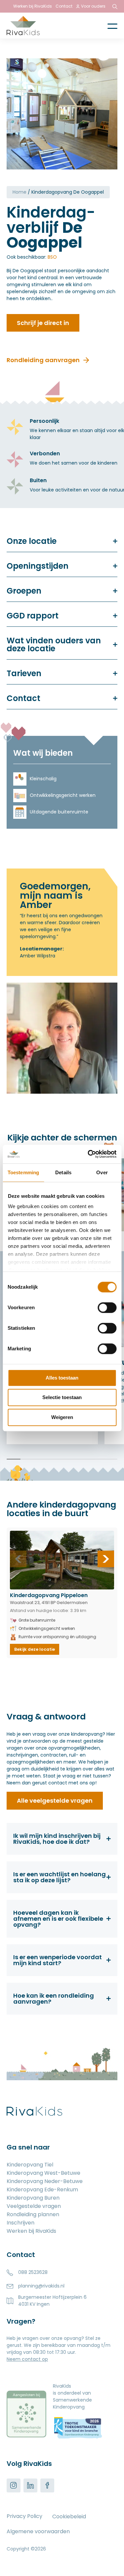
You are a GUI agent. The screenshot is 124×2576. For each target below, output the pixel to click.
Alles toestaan (62, 1378)
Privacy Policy (24, 2516)
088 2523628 (33, 2272)
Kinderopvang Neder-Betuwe (45, 2182)
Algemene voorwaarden (38, 2531)
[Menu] (107, 26)
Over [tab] (102, 1172)
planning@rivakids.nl (41, 2286)
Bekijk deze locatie (35, 1649)
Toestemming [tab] (23, 1172)
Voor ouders (93, 6)
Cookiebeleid (69, 2516)
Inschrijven (21, 2223)
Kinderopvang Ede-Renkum (42, 2190)
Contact (64, 6)
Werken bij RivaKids (33, 6)
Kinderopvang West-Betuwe (43, 2174)
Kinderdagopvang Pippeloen (49, 1595)
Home (20, 192)
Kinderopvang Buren (33, 2198)
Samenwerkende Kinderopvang (72, 2403)
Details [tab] (63, 1172)
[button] (106, 1559)
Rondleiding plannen (33, 2215)
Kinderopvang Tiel (30, 2165)
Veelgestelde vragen (34, 2207)
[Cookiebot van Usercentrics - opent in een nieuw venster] (88, 1154)
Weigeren (62, 1417)
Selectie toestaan (62, 1397)
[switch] (107, 1308)
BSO (52, 257)
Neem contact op (27, 2359)
